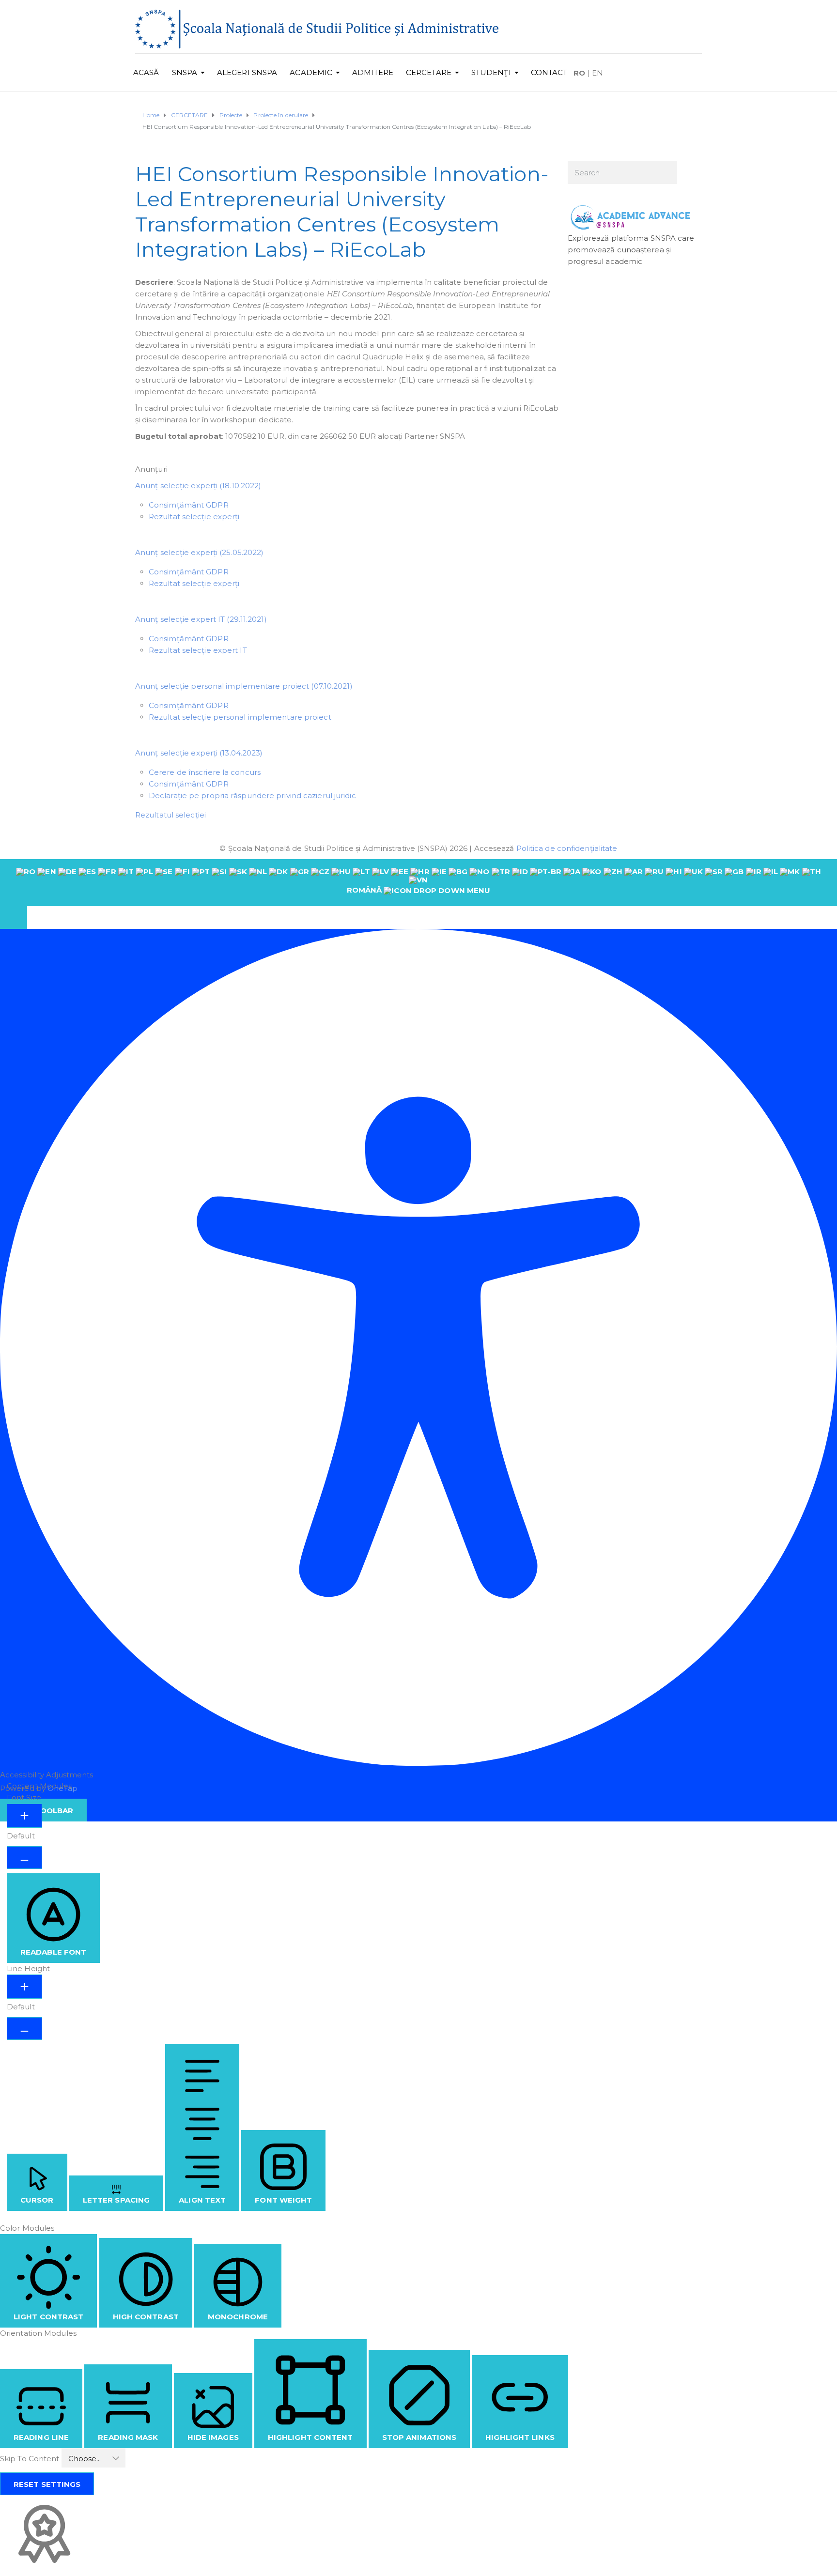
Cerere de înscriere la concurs (205, 772)
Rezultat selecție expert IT (199, 650)
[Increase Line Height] (24, 1987)
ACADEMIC (311, 72)
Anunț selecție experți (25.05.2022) (200, 552)
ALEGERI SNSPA (247, 72)
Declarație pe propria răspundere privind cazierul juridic (252, 795)
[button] (14, 918)
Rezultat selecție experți (194, 517)
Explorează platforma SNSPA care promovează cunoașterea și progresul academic (631, 250)
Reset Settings (47, 2484)
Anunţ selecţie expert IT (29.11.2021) (201, 619)
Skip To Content (31, 2459)
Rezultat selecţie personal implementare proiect (240, 717)
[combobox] (418, 882)
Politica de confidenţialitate (567, 848)
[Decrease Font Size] (24, 1858)
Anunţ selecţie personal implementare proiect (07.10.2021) (244, 686)
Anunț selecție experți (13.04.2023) (199, 753)
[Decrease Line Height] (24, 2028)
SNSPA (185, 72)
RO (579, 73)
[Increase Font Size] (24, 1816)
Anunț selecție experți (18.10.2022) (198, 486)
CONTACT (549, 72)
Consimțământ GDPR (189, 505)
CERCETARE (429, 72)
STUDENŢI (491, 72)
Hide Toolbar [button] (43, 1811)
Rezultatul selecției (170, 815)
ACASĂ (146, 72)
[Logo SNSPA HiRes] (317, 28)
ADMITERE (373, 72)
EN (597, 73)
